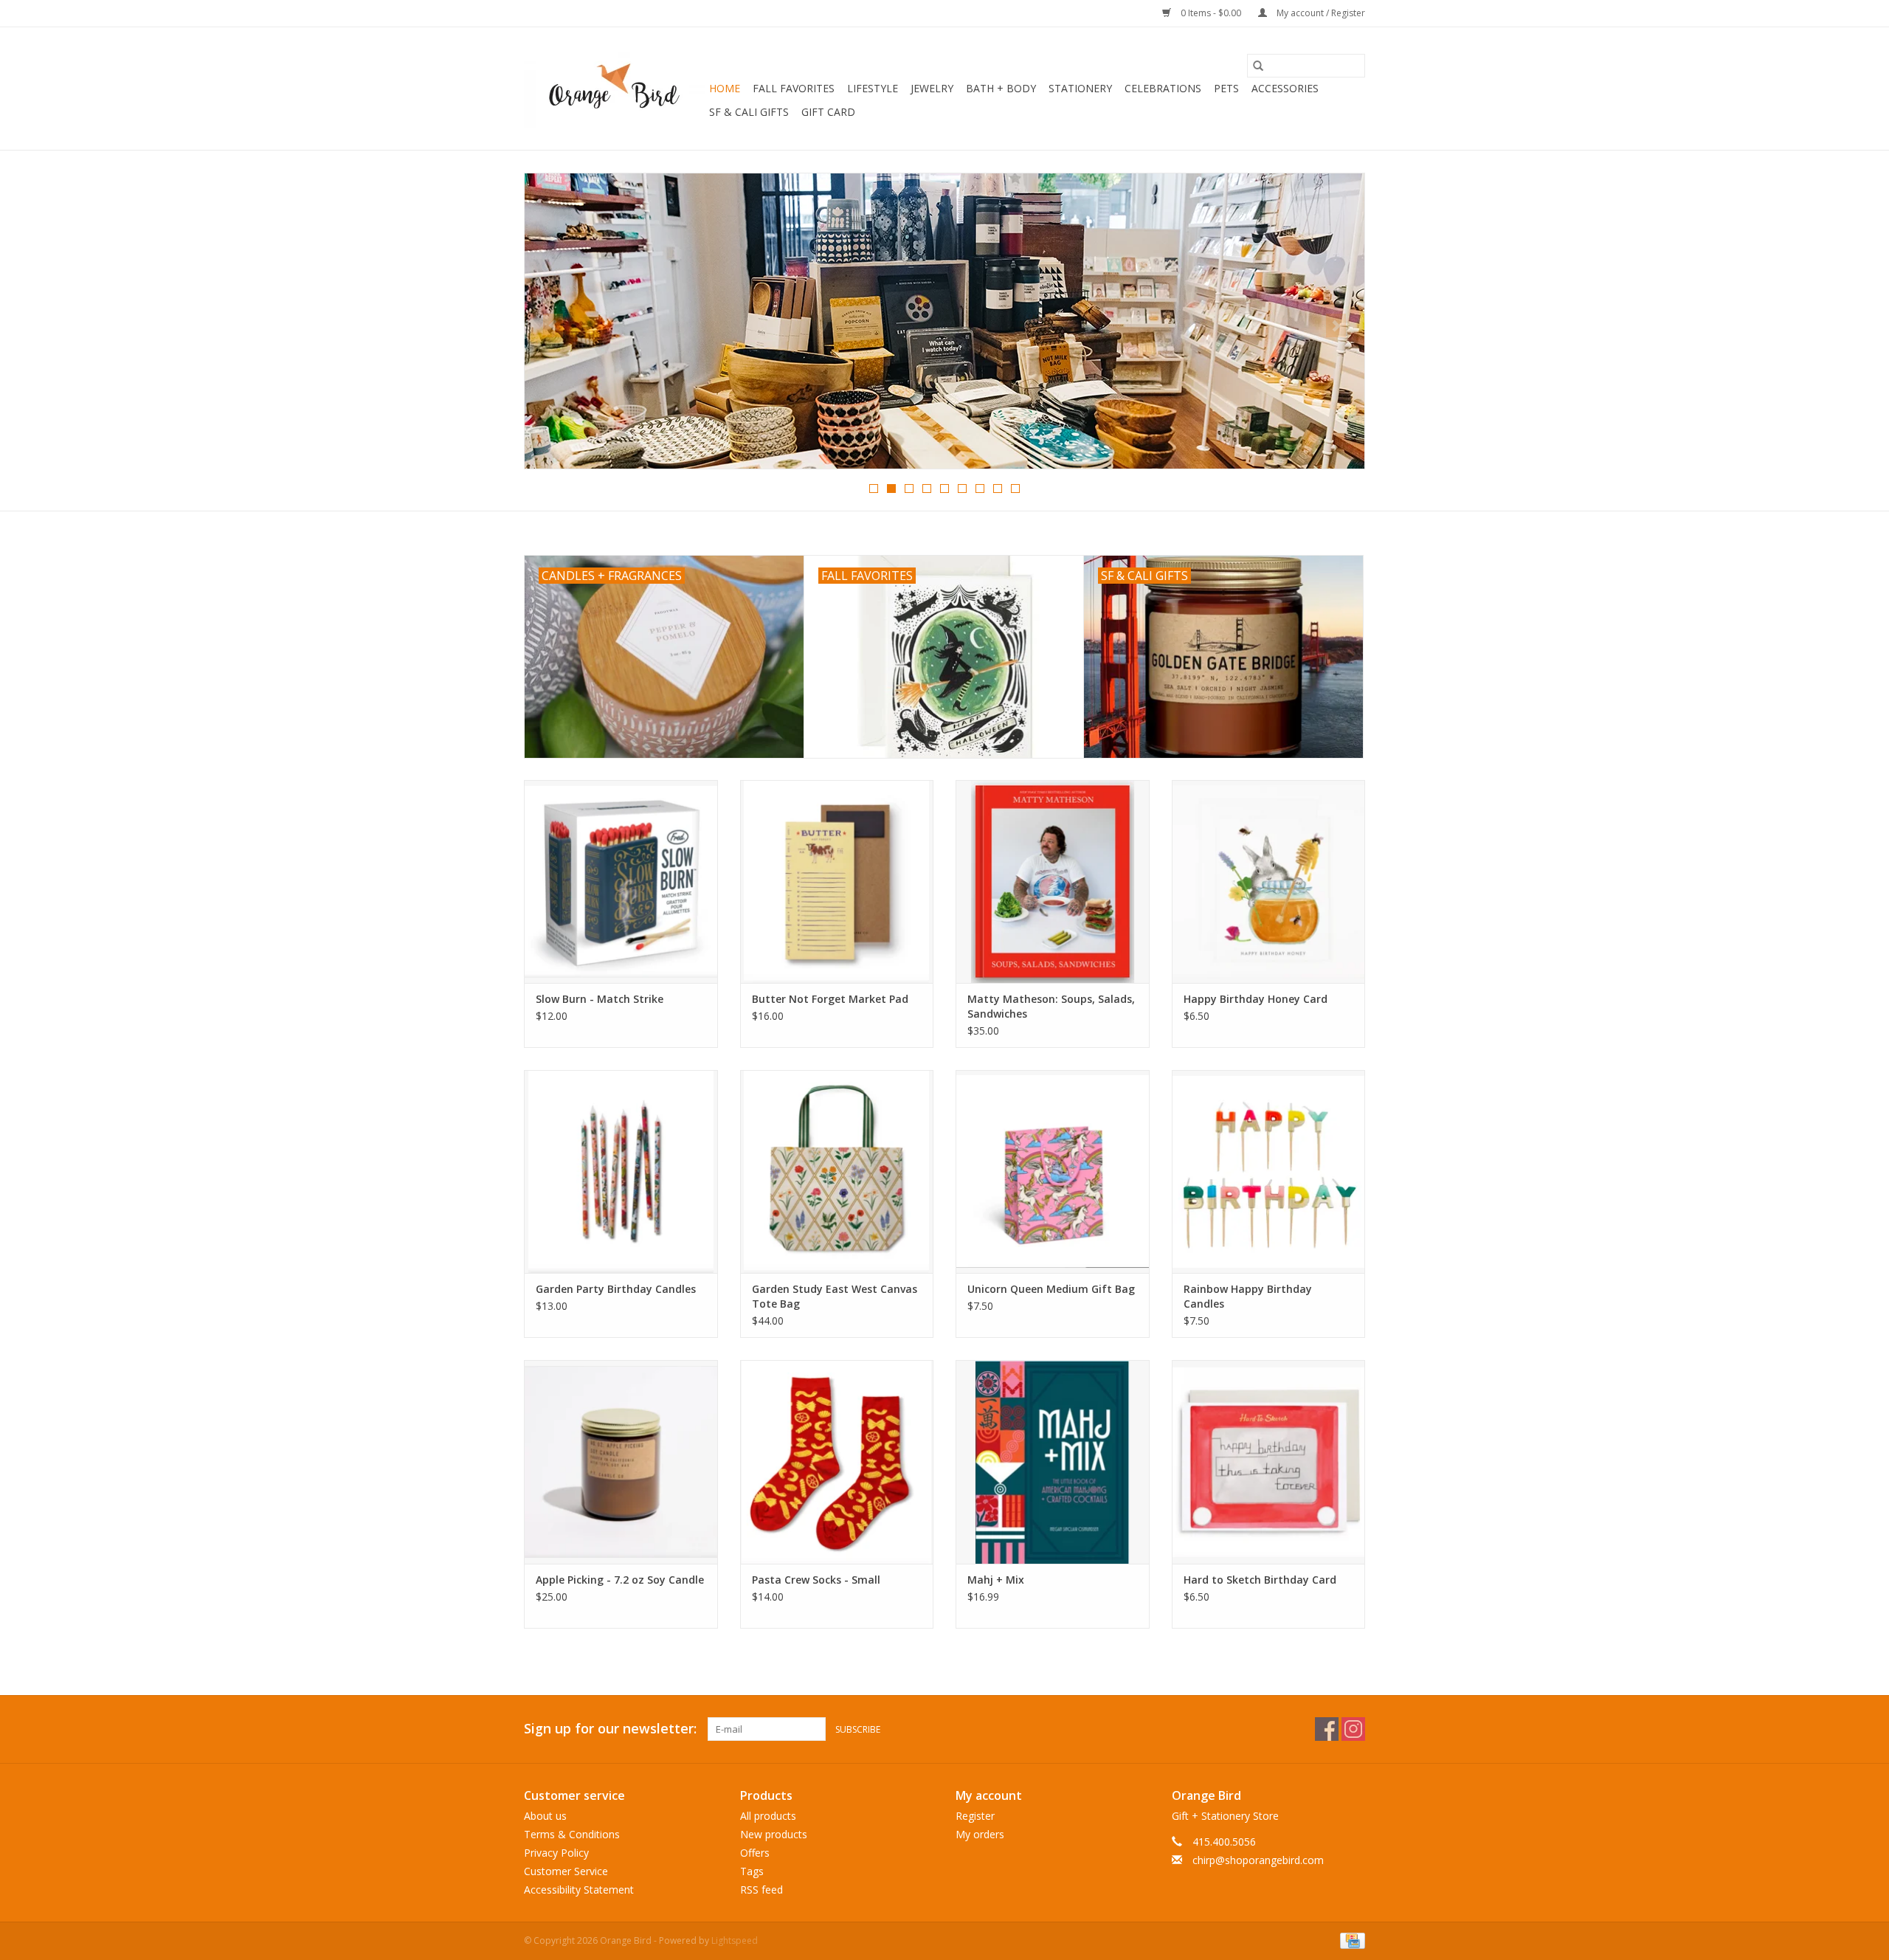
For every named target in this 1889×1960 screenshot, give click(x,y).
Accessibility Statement (579, 1890)
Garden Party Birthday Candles (616, 1289)
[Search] (1258, 66)
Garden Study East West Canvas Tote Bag (835, 1296)
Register (975, 1816)
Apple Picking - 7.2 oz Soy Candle (620, 1580)
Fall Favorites (794, 88)
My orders (980, 1834)
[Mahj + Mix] (1053, 1462)
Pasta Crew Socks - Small (816, 1580)
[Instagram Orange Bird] (1353, 1729)
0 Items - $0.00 (1211, 13)
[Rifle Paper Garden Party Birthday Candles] (621, 1171)
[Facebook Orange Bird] (1327, 1729)
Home (725, 88)
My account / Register (1320, 13)
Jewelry (932, 88)
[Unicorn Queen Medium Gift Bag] (1053, 1171)
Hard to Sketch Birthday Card (1260, 1580)
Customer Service (566, 1871)
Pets (1226, 88)
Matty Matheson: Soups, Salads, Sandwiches (1051, 1006)
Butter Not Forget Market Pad (830, 999)
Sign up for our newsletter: (610, 1729)
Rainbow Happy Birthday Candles (1248, 1296)
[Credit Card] (1350, 1940)
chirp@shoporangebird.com (1258, 1860)
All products (768, 1816)
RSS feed (762, 1890)
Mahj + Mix (996, 1580)
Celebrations (1163, 88)
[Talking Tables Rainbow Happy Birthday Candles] (1269, 1171)
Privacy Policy (556, 1853)
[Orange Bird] (614, 89)
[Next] (1336, 325)
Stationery (1080, 88)
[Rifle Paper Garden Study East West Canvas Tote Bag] (837, 1171)
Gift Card (828, 112)
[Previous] (553, 325)
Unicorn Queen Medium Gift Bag (1051, 1289)
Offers (755, 1853)
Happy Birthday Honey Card (1256, 999)
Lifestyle (873, 88)
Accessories (1285, 88)
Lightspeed (735, 1940)
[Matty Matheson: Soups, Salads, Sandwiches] (1053, 881)
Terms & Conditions (572, 1834)
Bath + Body (1001, 88)
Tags (752, 1871)
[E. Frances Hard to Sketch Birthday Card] (1269, 1462)
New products (774, 1834)
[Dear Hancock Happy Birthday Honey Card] (1269, 881)
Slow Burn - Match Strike (600, 999)
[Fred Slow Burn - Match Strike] (621, 881)
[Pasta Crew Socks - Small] (837, 1462)
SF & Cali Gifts (749, 112)
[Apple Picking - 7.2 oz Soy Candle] (621, 1462)
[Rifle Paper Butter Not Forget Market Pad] (837, 881)
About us (545, 1816)
